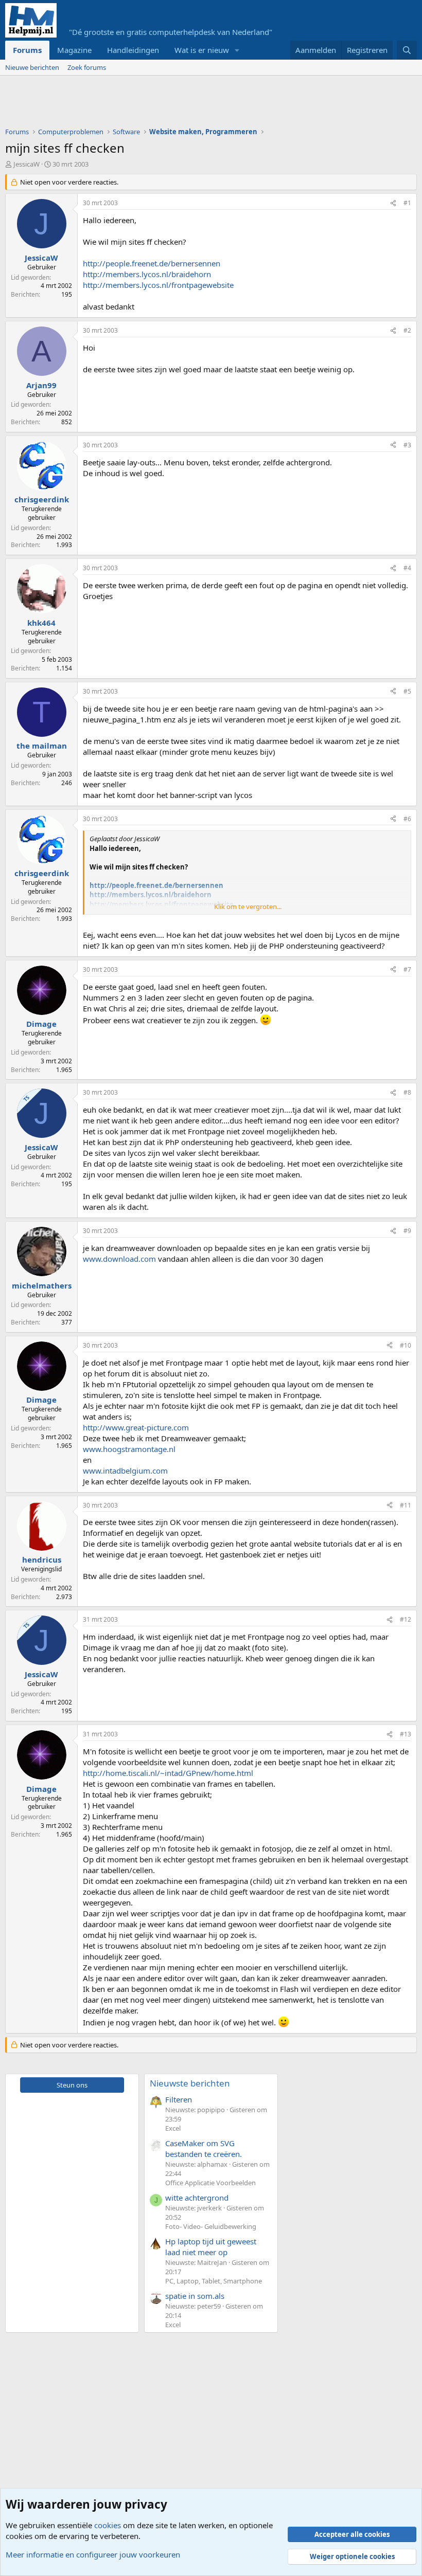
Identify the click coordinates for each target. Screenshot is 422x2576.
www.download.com (119, 1259)
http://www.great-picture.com (136, 1427)
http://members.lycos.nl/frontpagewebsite (158, 285)
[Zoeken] (407, 50)
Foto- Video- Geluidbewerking (211, 2226)
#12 (406, 1619)
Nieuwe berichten (32, 67)
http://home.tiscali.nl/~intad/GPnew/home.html (168, 1773)
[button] (237, 50)
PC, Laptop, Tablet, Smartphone (214, 2281)
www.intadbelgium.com (125, 1471)
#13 (406, 1734)
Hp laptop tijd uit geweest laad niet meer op (211, 2247)
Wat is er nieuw (202, 50)
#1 (407, 203)
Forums (27, 50)
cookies (108, 2525)
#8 (407, 1092)
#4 (407, 568)
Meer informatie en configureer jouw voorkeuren (93, 2554)
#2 (407, 330)
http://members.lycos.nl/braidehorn (147, 274)
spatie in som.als (195, 2296)
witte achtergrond (197, 2198)
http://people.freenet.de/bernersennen (152, 263)
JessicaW (27, 164)
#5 (407, 691)
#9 (407, 1231)
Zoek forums (87, 67)
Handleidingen (133, 50)
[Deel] (393, 203)
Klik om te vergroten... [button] (248, 906)
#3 (407, 445)
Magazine (74, 50)
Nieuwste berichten (190, 2083)
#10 (406, 1345)
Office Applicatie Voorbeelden (210, 2183)
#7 (407, 969)
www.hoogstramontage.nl (129, 1449)
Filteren (179, 2099)
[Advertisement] (192, 104)
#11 (406, 1505)
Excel (173, 2128)
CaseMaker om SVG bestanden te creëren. (204, 2148)
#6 (407, 819)
